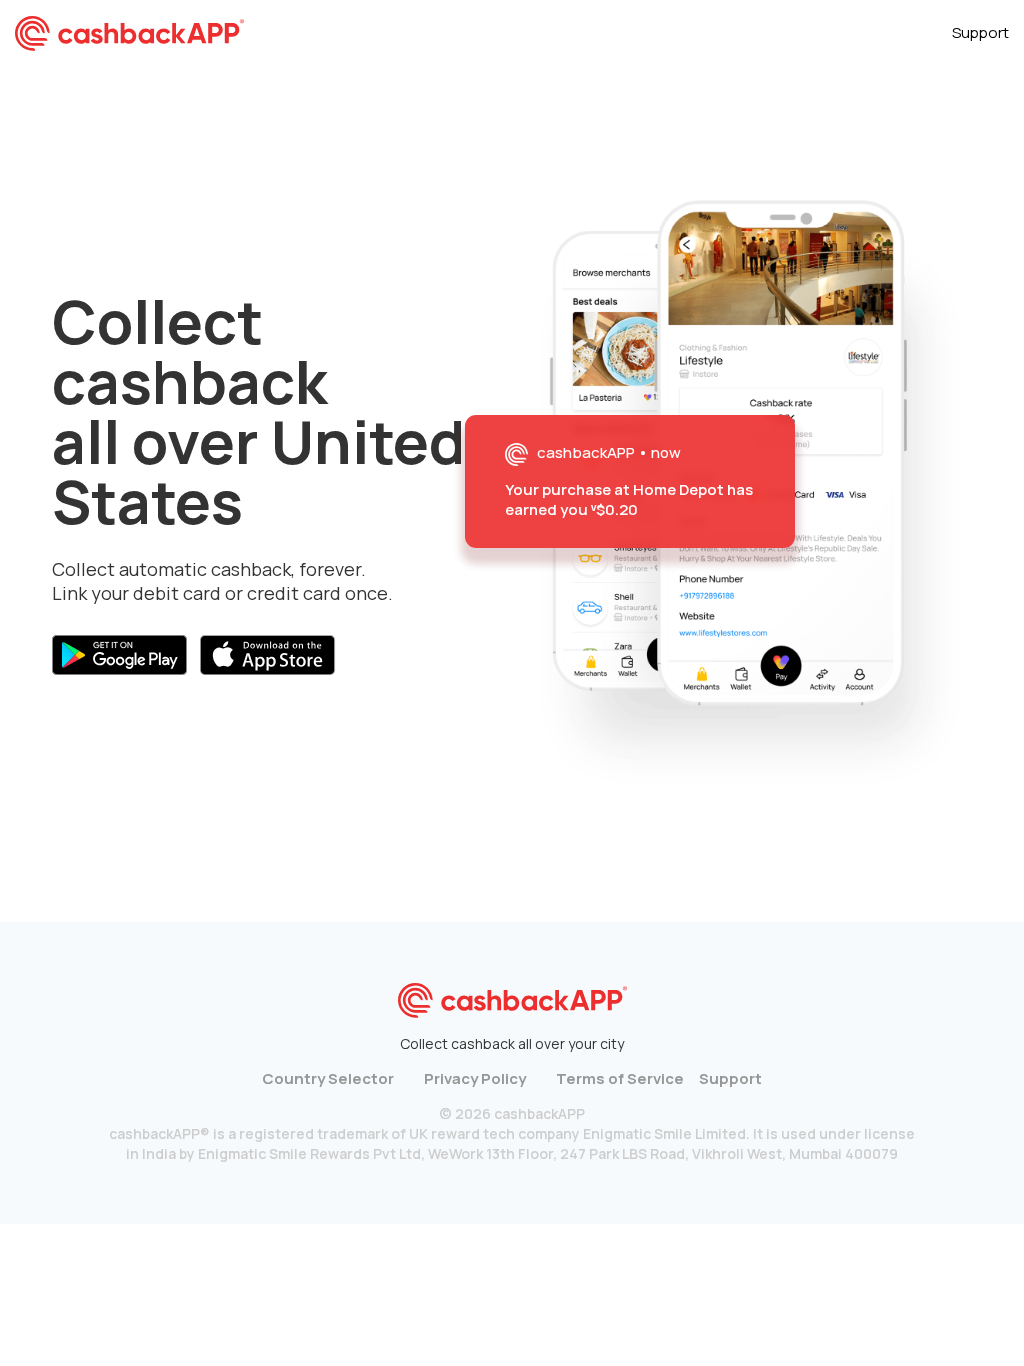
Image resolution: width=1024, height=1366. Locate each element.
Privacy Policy (475, 1079)
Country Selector (328, 1079)
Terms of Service (620, 1079)
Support (980, 32)
